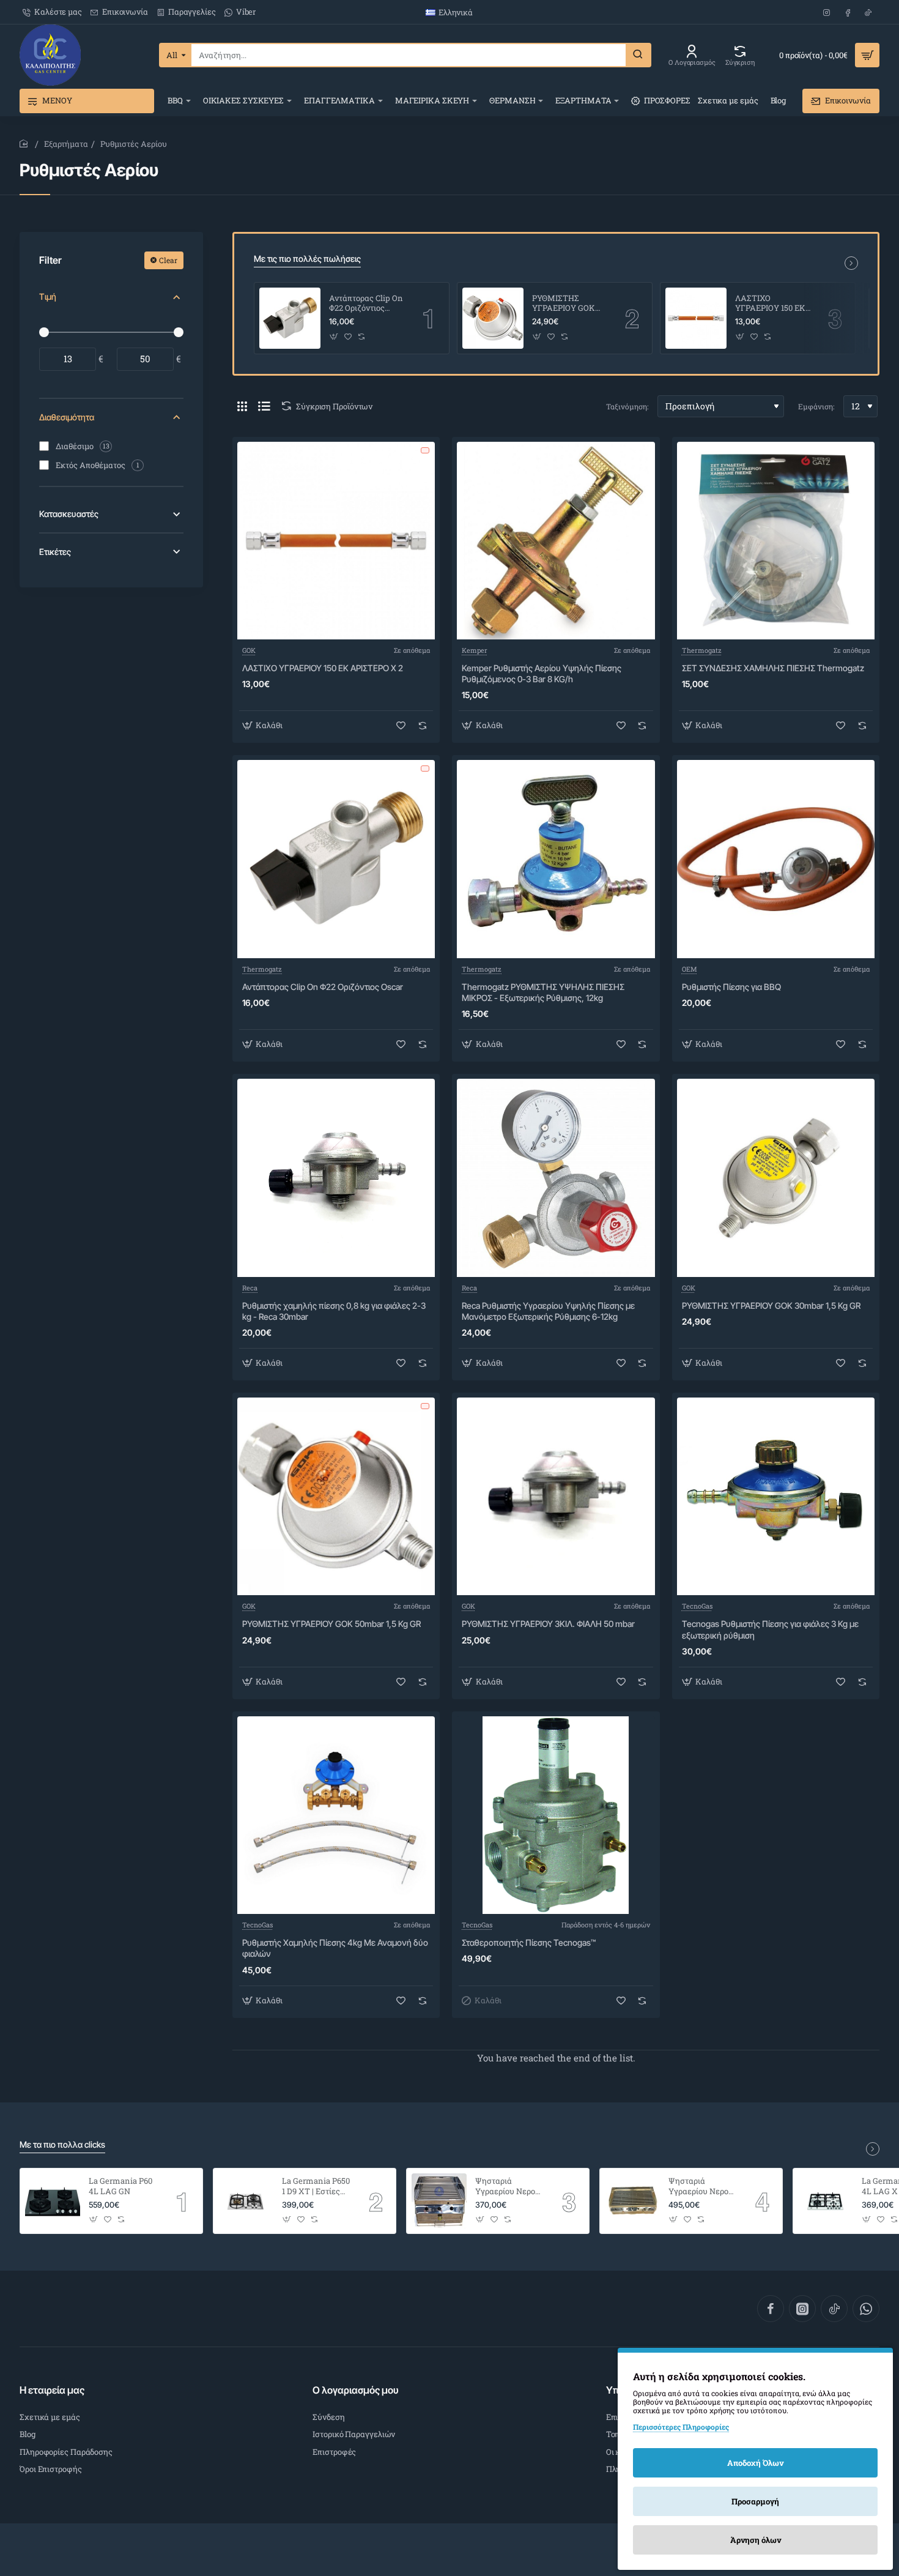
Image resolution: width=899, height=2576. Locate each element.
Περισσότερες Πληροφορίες (681, 2427)
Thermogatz (702, 650)
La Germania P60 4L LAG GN (120, 2186)
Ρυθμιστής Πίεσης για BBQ (731, 987)
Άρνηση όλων (756, 2540)
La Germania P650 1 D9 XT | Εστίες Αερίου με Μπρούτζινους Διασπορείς (316, 2187)
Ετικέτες (55, 552)
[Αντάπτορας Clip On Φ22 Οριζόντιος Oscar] (290, 318)
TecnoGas (697, 1606)
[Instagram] (802, 2309)
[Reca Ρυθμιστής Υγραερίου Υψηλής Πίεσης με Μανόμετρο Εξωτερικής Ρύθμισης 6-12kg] (556, 1178)
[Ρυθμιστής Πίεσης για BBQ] (776, 859)
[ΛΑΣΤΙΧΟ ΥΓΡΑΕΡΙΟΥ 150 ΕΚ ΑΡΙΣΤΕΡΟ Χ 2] (696, 318)
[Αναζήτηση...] (638, 55)
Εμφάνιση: (816, 406)
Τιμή (48, 296)
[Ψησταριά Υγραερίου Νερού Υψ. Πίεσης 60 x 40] (632, 2201)
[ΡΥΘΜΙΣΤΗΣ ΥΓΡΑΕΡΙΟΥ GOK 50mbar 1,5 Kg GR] (493, 318)
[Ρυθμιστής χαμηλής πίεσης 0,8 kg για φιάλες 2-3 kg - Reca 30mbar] (336, 1178)
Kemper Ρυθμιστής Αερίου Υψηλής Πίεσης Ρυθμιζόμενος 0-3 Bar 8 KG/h (542, 673)
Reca (250, 1288)
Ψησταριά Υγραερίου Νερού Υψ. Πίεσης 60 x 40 (701, 2187)
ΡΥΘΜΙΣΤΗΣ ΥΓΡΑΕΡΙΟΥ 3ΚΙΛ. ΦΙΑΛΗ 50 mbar (548, 1624)
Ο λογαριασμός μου (356, 2390)
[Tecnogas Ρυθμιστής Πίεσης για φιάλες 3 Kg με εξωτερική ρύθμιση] (776, 1496)
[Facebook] (771, 2309)
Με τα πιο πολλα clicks (62, 2144)
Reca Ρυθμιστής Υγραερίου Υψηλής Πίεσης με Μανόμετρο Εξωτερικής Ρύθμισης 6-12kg (548, 1311)
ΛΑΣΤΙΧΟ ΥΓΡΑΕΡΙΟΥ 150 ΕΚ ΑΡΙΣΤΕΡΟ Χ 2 (770, 304)
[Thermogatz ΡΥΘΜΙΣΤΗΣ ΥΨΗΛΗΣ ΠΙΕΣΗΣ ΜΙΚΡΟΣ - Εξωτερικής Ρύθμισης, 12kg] (556, 859)
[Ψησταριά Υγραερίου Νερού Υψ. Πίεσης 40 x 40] (439, 2201)
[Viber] (866, 2309)
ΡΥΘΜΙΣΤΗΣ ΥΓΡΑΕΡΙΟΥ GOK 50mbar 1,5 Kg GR (564, 304)
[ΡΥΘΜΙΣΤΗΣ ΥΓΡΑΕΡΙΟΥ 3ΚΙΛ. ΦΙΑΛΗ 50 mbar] (556, 1496)
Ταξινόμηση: (627, 406)
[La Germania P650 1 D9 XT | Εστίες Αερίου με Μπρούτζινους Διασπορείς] (246, 2201)
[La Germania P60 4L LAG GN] (53, 2201)
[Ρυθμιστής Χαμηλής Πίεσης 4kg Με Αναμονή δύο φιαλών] (336, 1815)
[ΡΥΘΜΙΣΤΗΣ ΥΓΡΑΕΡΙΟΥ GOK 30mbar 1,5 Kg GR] (776, 1178)
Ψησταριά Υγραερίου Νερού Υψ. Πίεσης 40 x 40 (508, 2187)
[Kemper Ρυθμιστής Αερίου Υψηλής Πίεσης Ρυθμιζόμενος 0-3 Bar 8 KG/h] (556, 541)
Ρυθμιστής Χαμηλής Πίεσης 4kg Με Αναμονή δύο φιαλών (335, 1948)
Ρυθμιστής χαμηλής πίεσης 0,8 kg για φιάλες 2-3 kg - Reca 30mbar (334, 1311)
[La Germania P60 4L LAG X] (826, 2201)
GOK (249, 650)
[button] (334, 336)
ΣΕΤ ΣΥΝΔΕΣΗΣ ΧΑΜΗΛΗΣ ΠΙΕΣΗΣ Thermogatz (773, 668)
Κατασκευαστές (69, 514)
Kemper (475, 650)
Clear (168, 260)
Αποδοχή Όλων (755, 2463)
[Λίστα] (264, 406)
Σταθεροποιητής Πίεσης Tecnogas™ (529, 1942)
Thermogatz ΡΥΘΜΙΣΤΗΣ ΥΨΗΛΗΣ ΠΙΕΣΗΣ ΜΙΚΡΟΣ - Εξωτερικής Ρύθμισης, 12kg (543, 992)
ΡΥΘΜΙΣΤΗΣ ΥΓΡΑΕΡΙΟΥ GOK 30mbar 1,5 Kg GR (771, 1305)
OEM (690, 969)
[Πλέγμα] (242, 406)
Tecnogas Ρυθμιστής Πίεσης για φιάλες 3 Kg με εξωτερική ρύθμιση (770, 1629)
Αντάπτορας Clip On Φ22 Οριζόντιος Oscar (366, 304)
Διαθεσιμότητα (67, 417)
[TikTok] (834, 2309)
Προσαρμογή (755, 2501)
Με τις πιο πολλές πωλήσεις (307, 259)
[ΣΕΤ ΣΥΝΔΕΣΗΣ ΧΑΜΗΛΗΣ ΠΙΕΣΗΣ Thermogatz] (776, 541)
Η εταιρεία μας (52, 2390)
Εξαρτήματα (66, 144)
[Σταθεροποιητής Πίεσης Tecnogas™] (556, 1815)
